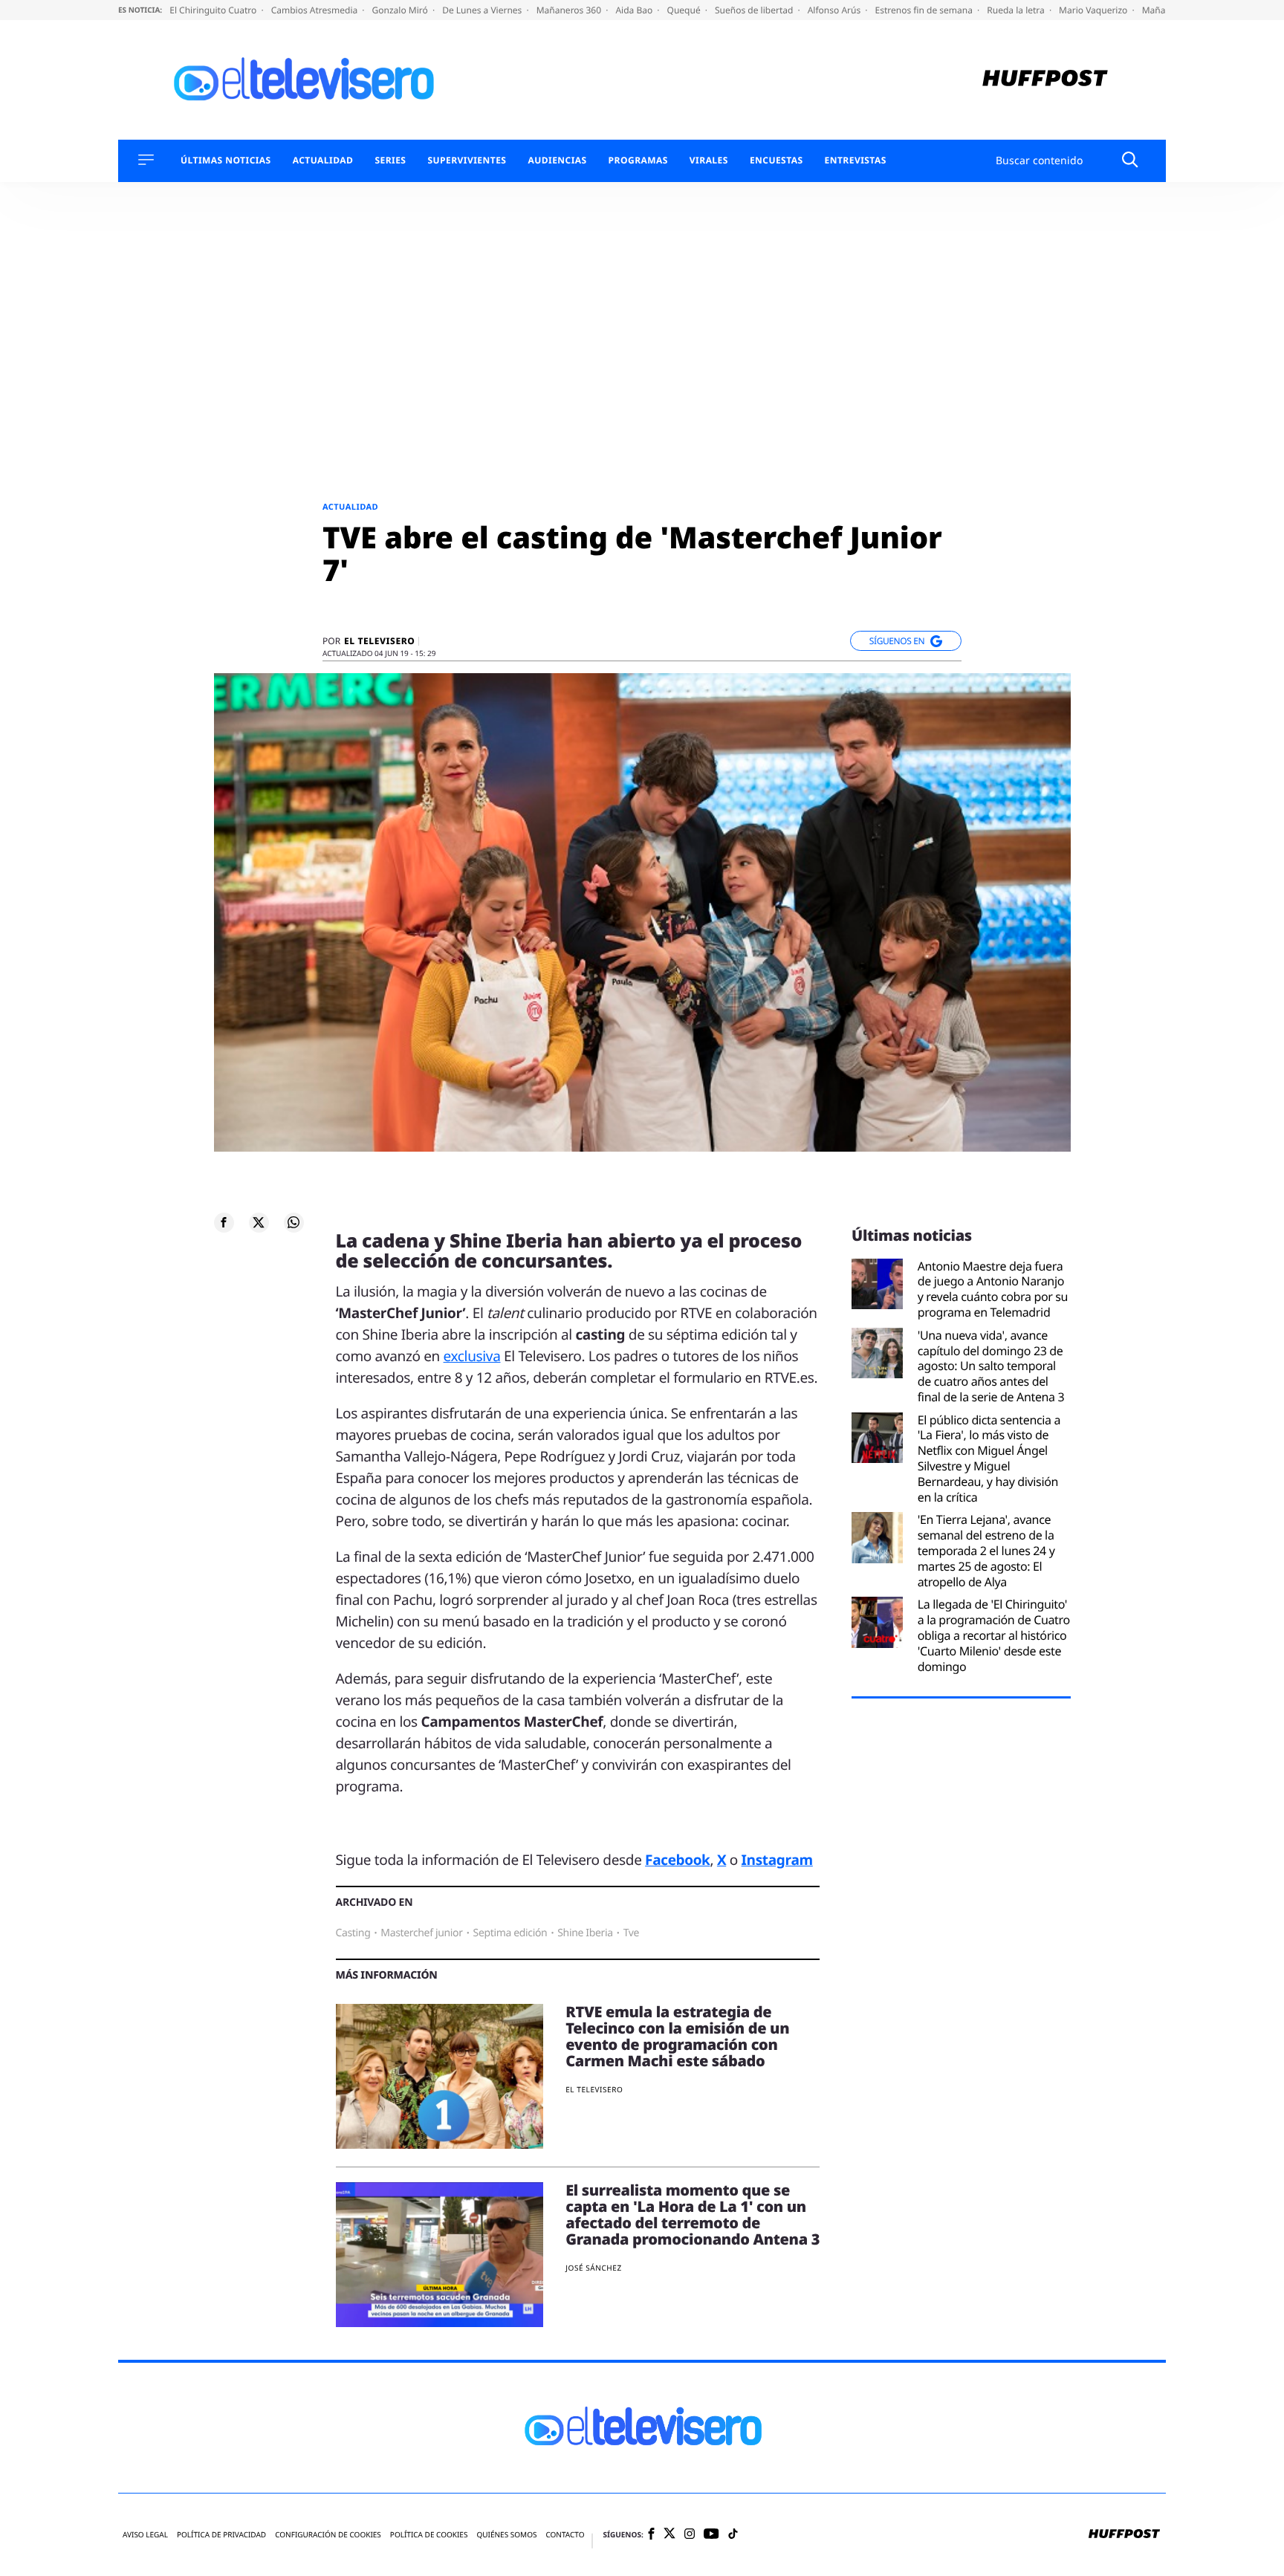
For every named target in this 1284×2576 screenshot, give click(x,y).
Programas (638, 160)
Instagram (777, 1860)
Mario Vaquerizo (1094, 10)
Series (390, 160)
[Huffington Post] (1045, 80)
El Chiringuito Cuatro (214, 10)
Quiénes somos (506, 2535)
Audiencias (557, 160)
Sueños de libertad (755, 10)
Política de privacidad (221, 2535)
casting (353, 1933)
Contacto (565, 2535)
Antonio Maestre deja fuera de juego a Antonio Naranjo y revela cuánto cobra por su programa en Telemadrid (993, 1289)
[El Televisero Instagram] (690, 2535)
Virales (709, 160)
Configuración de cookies (328, 2535)
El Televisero (379, 641)
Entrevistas (856, 160)
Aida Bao (635, 10)
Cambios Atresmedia (316, 10)
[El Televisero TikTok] (733, 2535)
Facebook (677, 1860)
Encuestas (776, 160)
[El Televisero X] (669, 2534)
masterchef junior (421, 1933)
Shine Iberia (585, 1933)
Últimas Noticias (226, 160)
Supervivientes (467, 160)
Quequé (685, 10)
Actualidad (323, 160)
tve (631, 1933)
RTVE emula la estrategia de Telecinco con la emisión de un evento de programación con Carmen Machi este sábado (677, 2036)
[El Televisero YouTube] (711, 2535)
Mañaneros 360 (570, 10)
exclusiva (472, 1356)
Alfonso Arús (836, 10)
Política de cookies (429, 2535)
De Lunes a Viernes (483, 10)
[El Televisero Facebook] (651, 2535)
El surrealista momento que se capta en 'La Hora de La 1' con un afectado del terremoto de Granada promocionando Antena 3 (693, 2215)
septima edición (510, 1933)
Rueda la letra (1017, 10)
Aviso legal (145, 2535)
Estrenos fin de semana (925, 10)
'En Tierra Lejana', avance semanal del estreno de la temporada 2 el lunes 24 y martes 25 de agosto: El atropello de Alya (986, 1551)
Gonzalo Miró (401, 10)
